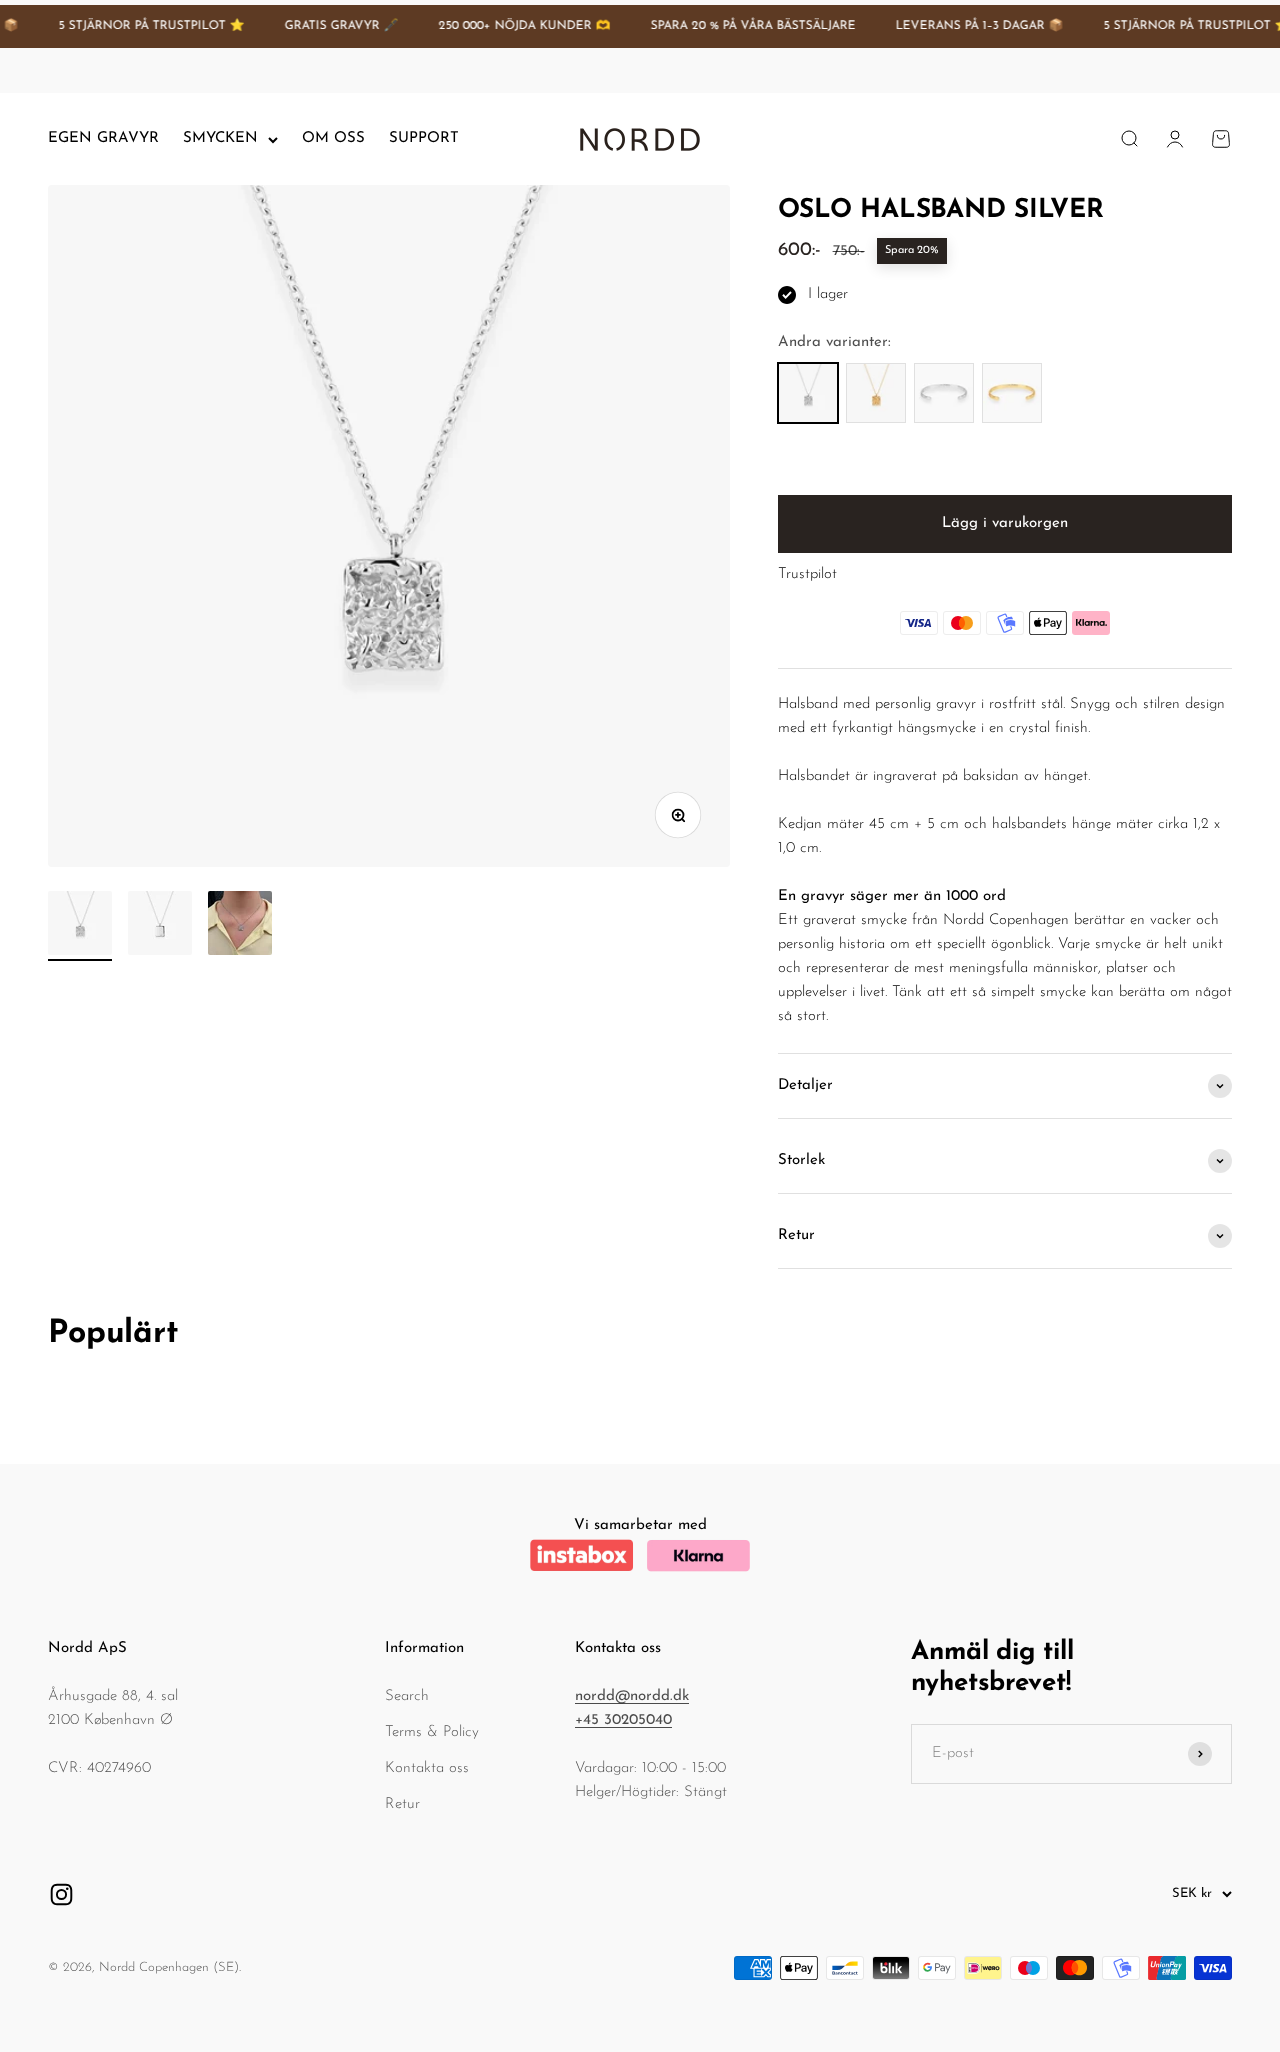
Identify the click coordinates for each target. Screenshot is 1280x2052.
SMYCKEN (220, 138)
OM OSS (333, 138)
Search (407, 1696)
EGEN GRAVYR (103, 138)
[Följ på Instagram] (61, 1894)
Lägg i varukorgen (1005, 523)
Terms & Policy (432, 1732)
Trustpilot (807, 574)
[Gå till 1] (80, 926)
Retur (402, 1804)
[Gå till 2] (160, 926)
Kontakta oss (427, 1768)
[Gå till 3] (240, 926)
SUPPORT (424, 138)
